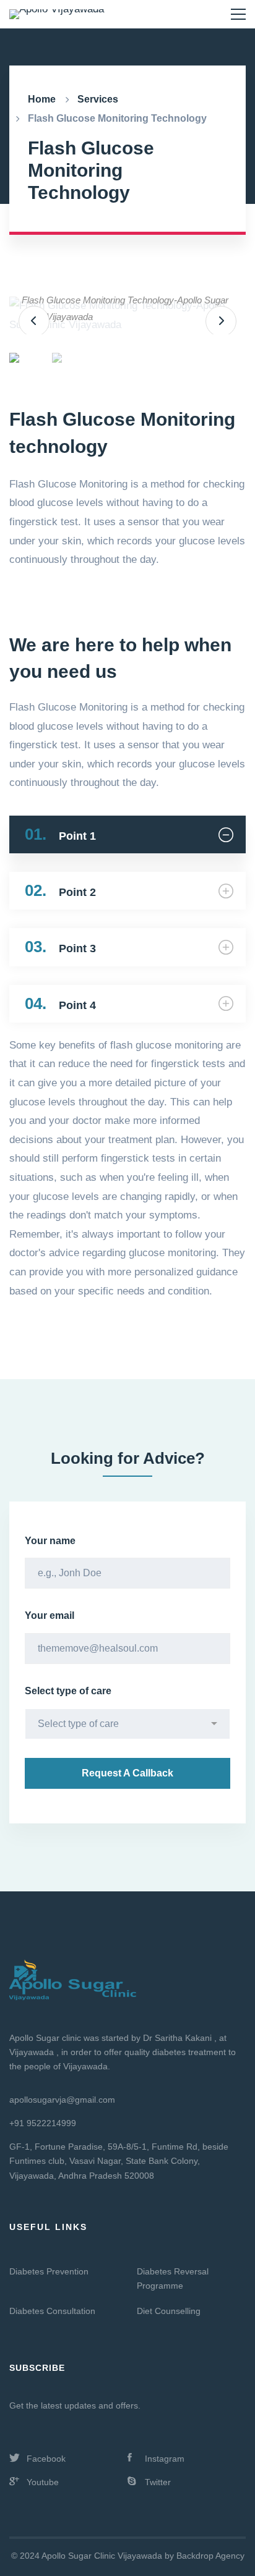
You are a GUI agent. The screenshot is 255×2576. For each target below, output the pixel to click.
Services (98, 99)
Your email (50, 1615)
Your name (50, 1541)
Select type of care (68, 1691)
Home (42, 99)
